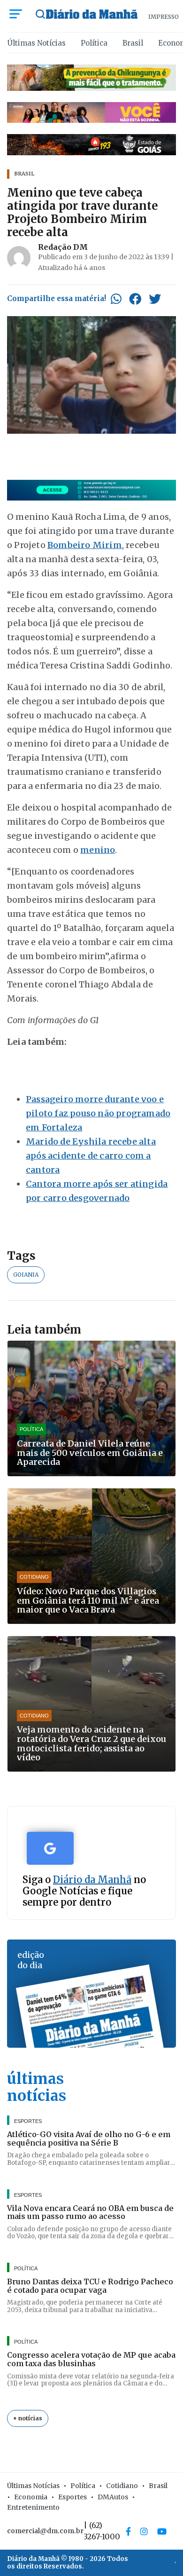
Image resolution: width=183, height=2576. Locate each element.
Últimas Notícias (37, 43)
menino (98, 850)
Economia (31, 2497)
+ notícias (28, 2418)
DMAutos (113, 2497)
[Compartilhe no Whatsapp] (116, 299)
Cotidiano (122, 2486)
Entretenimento (33, 2507)
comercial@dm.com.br (45, 2531)
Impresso (164, 17)
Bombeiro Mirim (85, 545)
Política (94, 43)
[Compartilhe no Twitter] (155, 299)
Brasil (133, 43)
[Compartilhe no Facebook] (135, 299)
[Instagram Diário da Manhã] (144, 2531)
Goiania (26, 1275)
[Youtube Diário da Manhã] (162, 2531)
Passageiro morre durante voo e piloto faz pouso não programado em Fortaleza (98, 1113)
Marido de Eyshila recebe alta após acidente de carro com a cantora (91, 1156)
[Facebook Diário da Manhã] (128, 2531)
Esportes (72, 2497)
